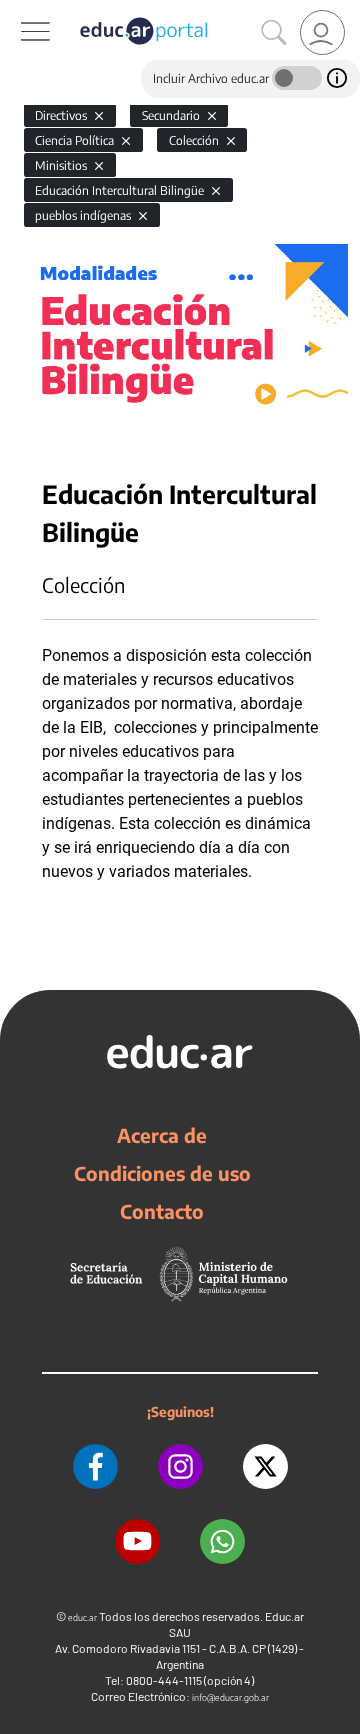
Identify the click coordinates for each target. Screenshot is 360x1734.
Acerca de (162, 1135)
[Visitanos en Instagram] (180, 1466)
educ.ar (82, 1617)
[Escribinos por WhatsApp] (222, 1541)
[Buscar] (274, 33)
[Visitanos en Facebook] (95, 1466)
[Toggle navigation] (18, 11)
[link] (322, 32)
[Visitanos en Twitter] (265, 1466)
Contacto (162, 1211)
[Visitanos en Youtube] (137, 1541)
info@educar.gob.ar (230, 1697)
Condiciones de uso (162, 1173)
